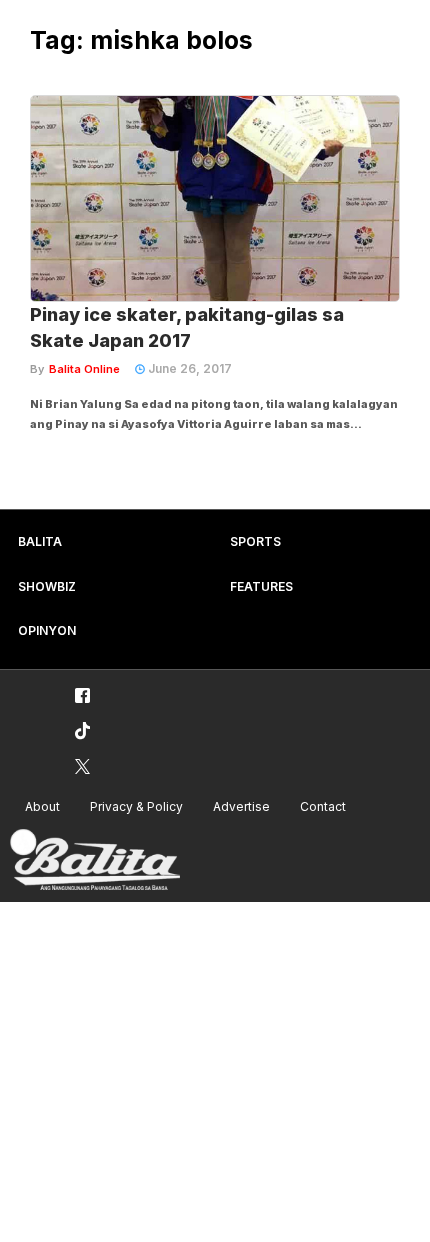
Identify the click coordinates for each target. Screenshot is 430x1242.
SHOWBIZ (47, 586)
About (42, 806)
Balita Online (84, 369)
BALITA (40, 541)
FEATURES (261, 586)
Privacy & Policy (136, 806)
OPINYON (47, 630)
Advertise (241, 806)
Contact (323, 806)
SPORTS (255, 541)
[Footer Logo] (95, 860)
